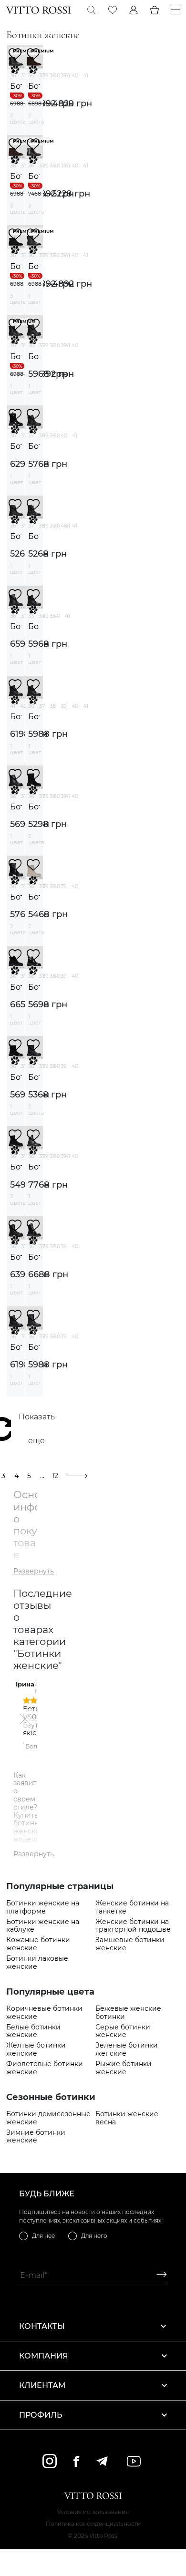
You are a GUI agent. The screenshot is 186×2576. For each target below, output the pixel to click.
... (42, 1476)
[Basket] (155, 10)
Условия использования (93, 2512)
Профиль (41, 2415)
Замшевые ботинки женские (130, 1944)
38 (53, 75)
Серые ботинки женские (123, 2031)
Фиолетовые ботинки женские (45, 2068)
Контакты (42, 2326)
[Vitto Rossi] (38, 10)
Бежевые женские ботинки (128, 2013)
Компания (44, 2356)
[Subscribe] (158, 2275)
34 (42, 616)
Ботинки (16, 86)
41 (86, 75)
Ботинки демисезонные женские (48, 2118)
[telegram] (102, 2461)
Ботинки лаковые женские (37, 1963)
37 (24, 75)
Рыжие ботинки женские (124, 2068)
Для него (94, 2236)
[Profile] (134, 10)
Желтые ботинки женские (36, 2049)
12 (55, 1476)
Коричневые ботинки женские (44, 2013)
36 (13, 75)
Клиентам (42, 2385)
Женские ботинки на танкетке (132, 1907)
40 (75, 75)
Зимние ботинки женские (36, 2137)
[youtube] (134, 2461)
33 (31, 616)
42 (23, 706)
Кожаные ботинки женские (38, 1944)
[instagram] (50, 2461)
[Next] (22, 1719)
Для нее (43, 2236)
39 (64, 75)
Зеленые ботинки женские (127, 2049)
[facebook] (76, 2461)
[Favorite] (113, 10)
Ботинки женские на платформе (43, 1907)
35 (52, 616)
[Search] (92, 10)
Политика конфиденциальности (93, 2524)
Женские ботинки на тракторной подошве (133, 1926)
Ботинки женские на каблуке (43, 1926)
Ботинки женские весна (127, 2118)
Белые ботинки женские (33, 2031)
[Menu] (176, 10)
